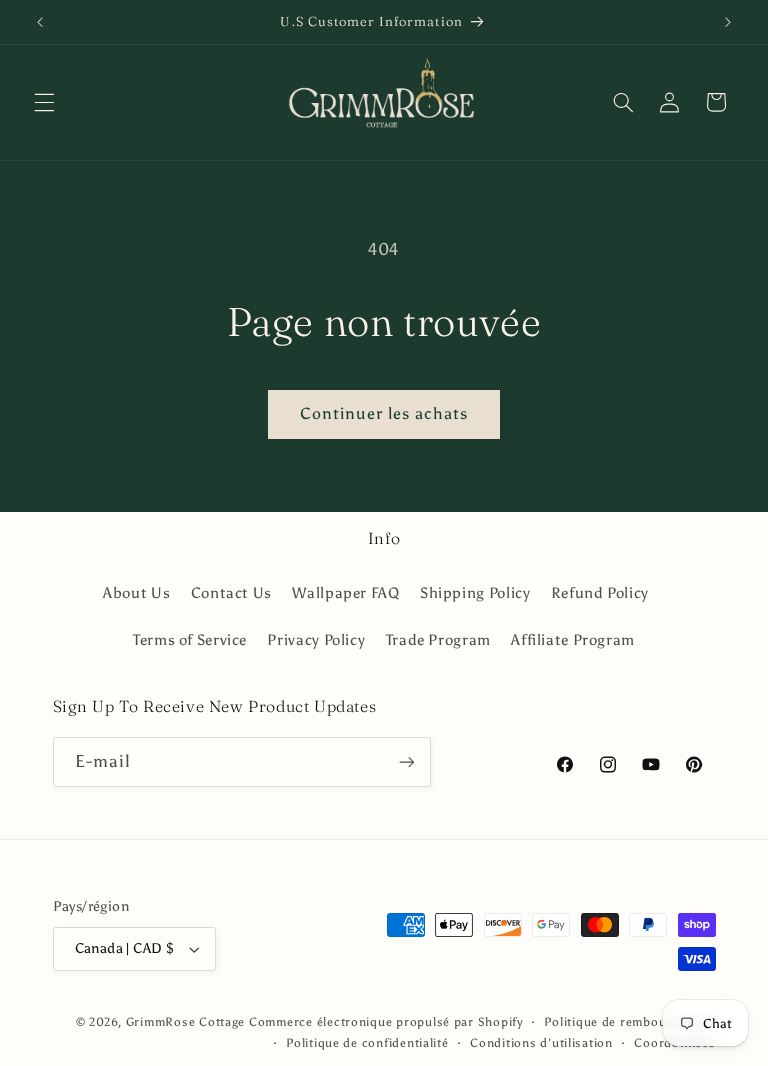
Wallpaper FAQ (345, 593)
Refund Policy (600, 593)
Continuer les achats (384, 413)
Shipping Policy (475, 593)
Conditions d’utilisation (541, 1043)
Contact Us (231, 593)
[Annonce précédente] (40, 22)
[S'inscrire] (406, 761)
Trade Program (438, 640)
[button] (44, 102)
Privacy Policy (316, 640)
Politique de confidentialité (367, 1043)
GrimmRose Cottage (186, 1022)
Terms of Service (190, 640)
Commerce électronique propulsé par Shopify (386, 1022)
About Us (136, 593)
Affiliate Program (573, 640)
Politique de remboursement (629, 1022)
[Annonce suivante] (728, 22)
